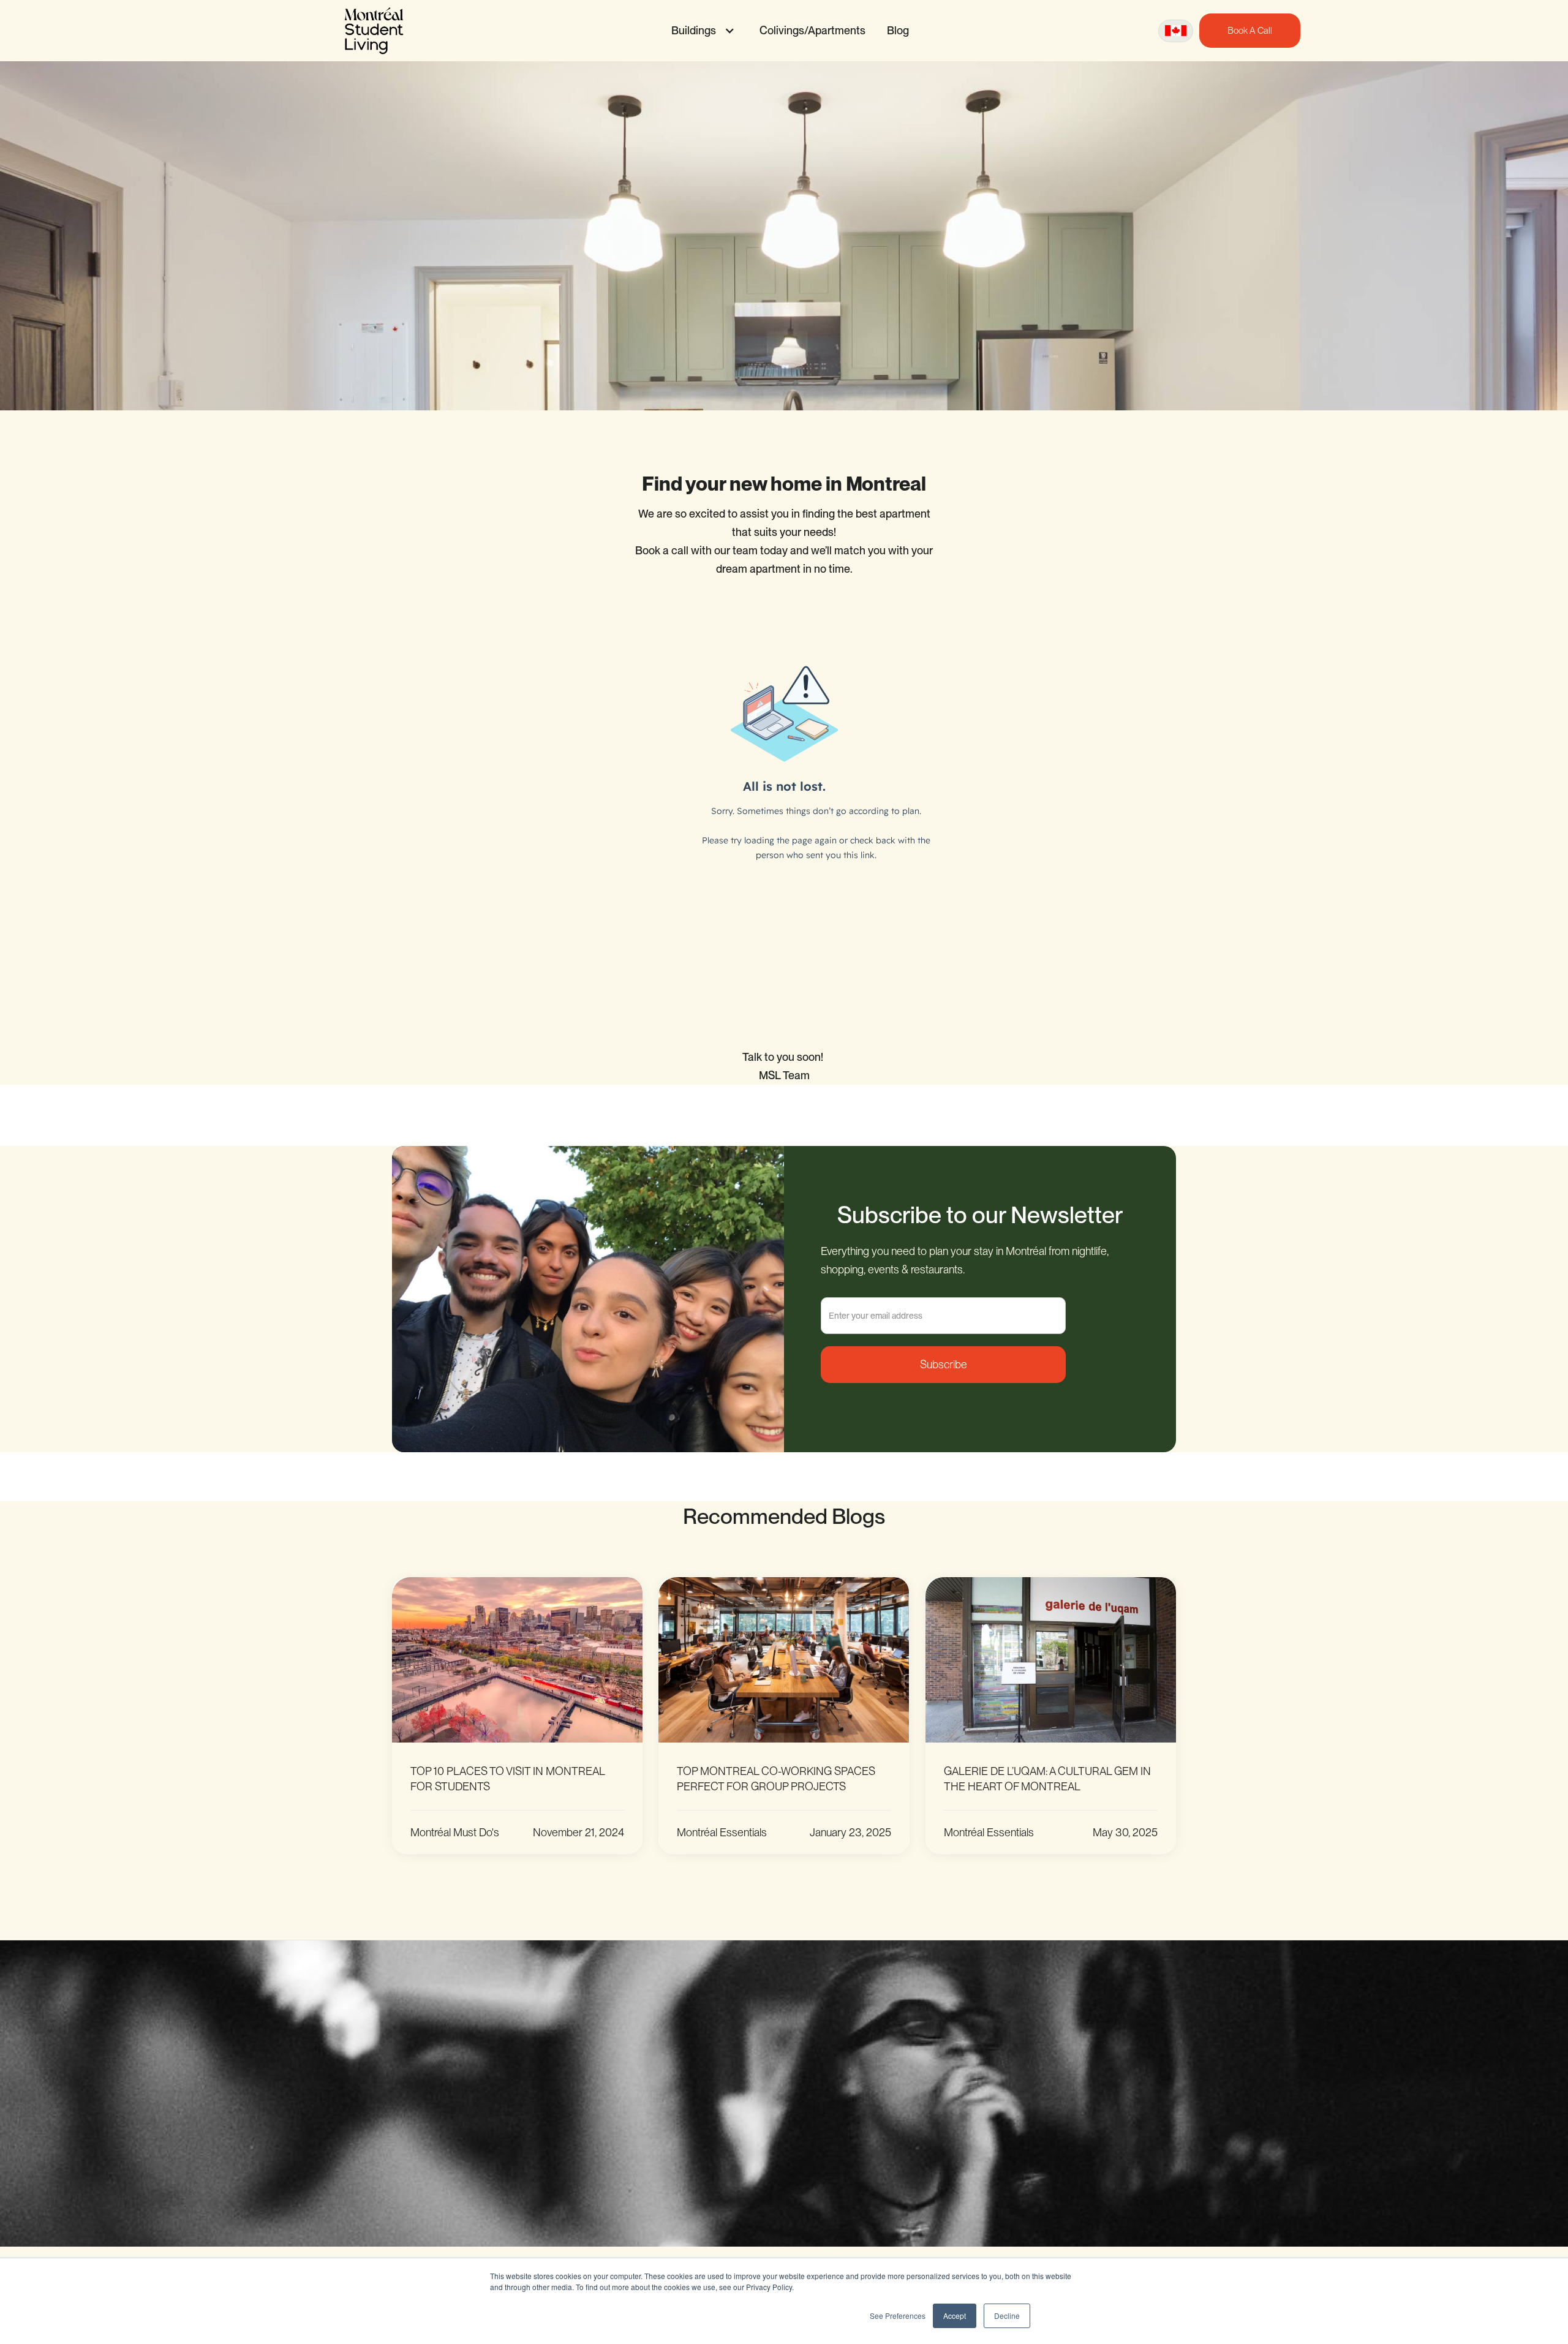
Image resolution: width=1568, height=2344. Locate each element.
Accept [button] (955, 2316)
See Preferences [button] (898, 2316)
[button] (700, 31)
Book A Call (1250, 31)
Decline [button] (1007, 2316)
